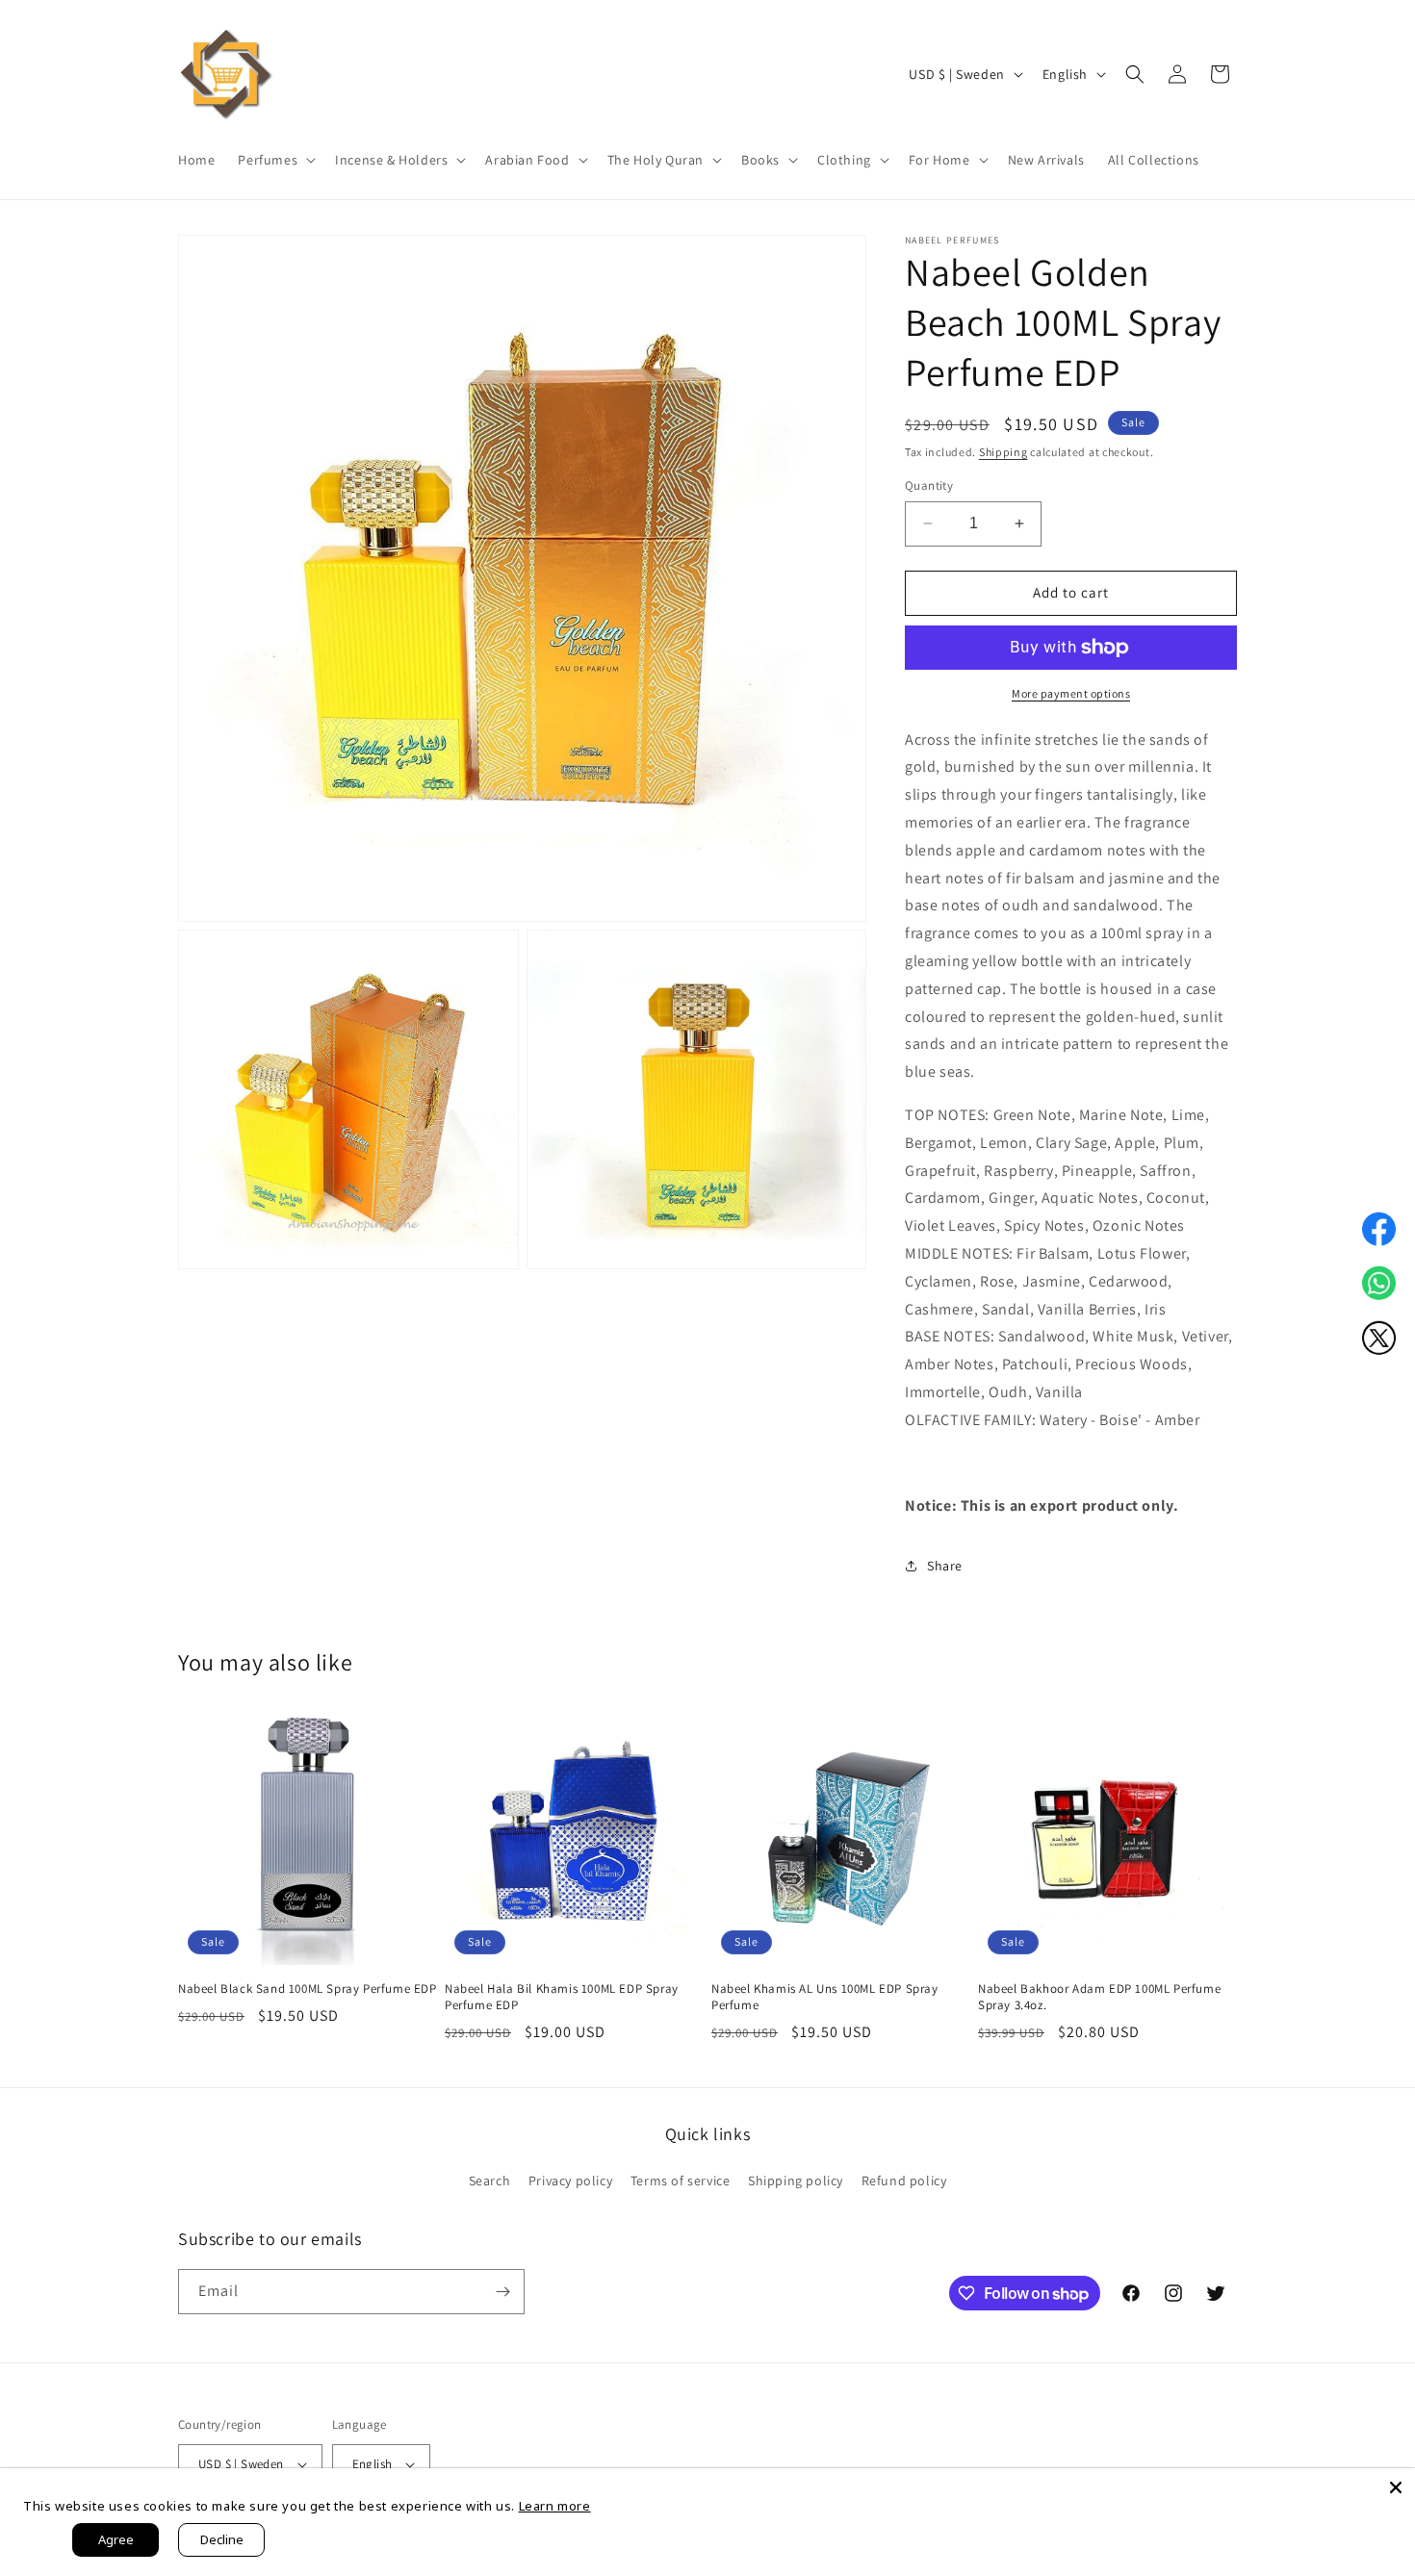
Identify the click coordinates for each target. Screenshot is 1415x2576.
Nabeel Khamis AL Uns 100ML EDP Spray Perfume (825, 1997)
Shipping (1003, 452)
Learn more (555, 2506)
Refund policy (904, 2181)
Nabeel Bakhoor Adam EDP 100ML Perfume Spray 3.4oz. (1099, 1997)
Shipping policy (796, 2181)
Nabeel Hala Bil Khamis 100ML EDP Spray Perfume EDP (562, 1997)
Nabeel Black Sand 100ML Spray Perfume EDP (308, 1989)
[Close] (1396, 2487)
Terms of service (681, 2181)
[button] (275, 160)
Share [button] (945, 1566)
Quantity (929, 485)
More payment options (1071, 693)
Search (490, 2181)
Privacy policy (570, 2181)
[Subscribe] (502, 2292)
